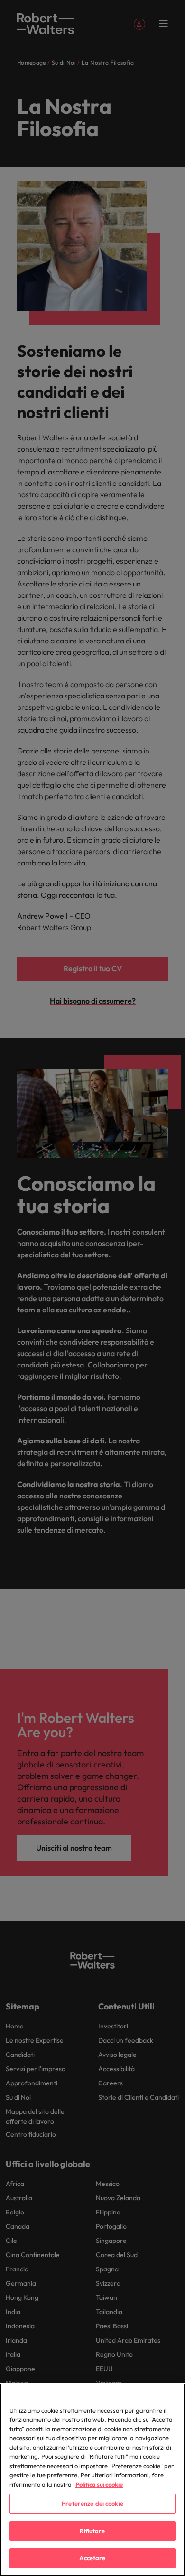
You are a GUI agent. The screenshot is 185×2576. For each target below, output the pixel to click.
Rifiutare (92, 2531)
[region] (92, 2480)
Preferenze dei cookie (92, 2503)
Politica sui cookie (99, 2484)
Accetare (92, 2558)
